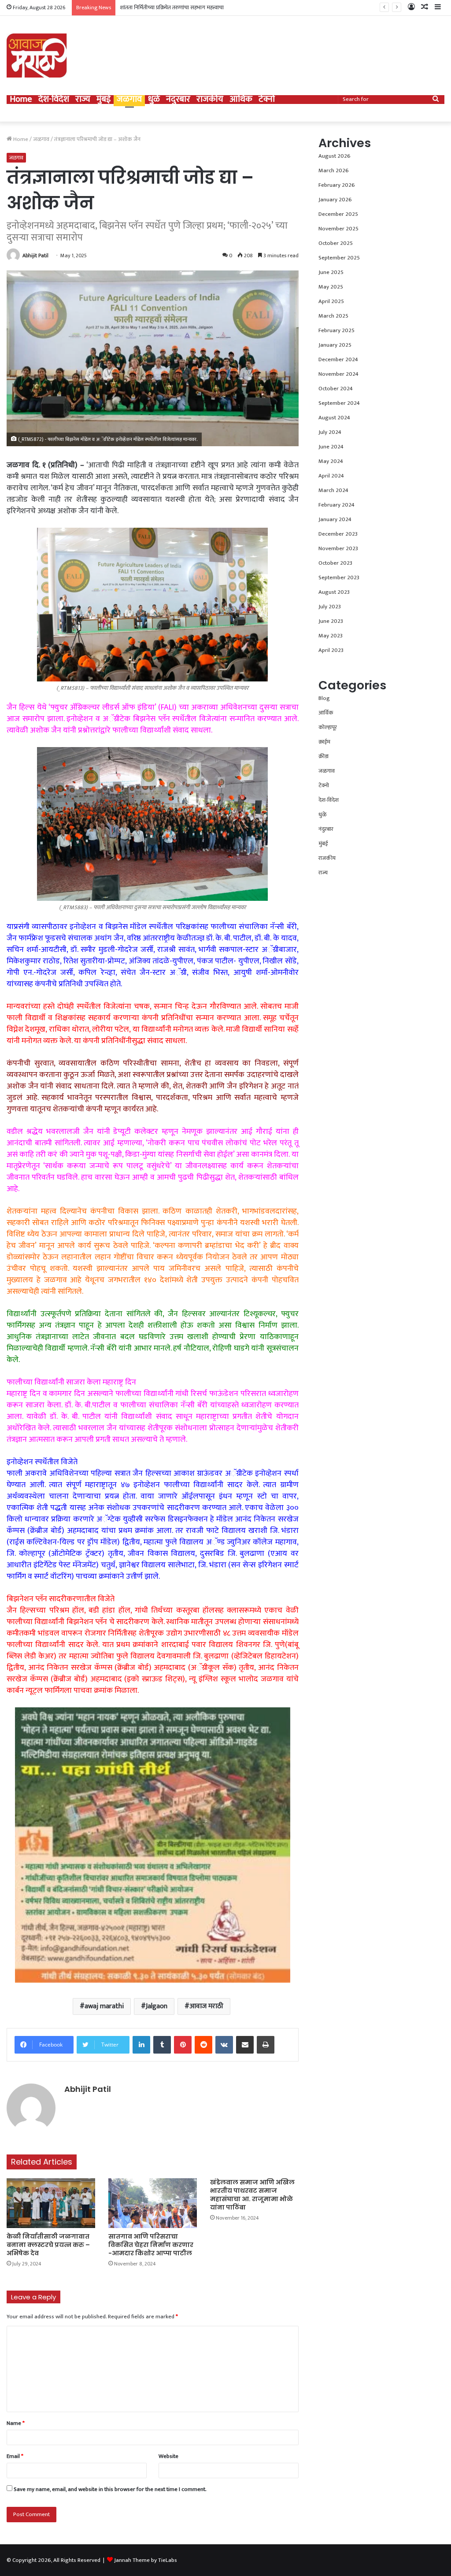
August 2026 (335, 156)
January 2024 (335, 519)
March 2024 (333, 490)
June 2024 (331, 447)
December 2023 (338, 534)
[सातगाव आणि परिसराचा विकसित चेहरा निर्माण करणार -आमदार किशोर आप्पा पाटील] (153, 2203)
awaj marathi (104, 2006)
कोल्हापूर (328, 727)
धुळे (154, 100)
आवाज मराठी (206, 2006)
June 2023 (331, 621)
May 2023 (331, 636)
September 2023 (339, 577)
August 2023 (334, 592)
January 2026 (335, 200)
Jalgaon (157, 2006)
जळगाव (129, 100)
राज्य (83, 100)
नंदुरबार (178, 100)
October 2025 (336, 243)
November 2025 (338, 229)
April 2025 (331, 301)
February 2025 (336, 330)
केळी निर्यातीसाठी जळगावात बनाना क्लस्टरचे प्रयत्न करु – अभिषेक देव (48, 2245)
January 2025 (335, 345)
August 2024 (334, 418)
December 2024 (338, 359)
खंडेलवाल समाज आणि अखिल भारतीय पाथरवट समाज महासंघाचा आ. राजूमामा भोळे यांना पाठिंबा (252, 2195)
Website (168, 2456)
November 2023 (338, 548)
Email (15, 2456)
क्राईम (324, 742)
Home (21, 100)
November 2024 (338, 374)
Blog (324, 698)
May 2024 (331, 461)
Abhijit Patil (35, 255)
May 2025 (331, 287)
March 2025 (333, 316)
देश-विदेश (54, 100)
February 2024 (336, 505)
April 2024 (331, 476)
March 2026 (334, 170)
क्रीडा (323, 756)
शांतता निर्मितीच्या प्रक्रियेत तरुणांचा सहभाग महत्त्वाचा (172, 7)
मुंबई (104, 100)
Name (16, 2423)
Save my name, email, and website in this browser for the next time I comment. (110, 2489)
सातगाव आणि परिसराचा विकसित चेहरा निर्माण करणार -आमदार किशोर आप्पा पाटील (151, 2245)
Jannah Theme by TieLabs (146, 2560)
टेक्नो (267, 100)
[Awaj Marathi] (37, 56)
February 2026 (337, 185)
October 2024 (336, 389)
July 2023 (330, 607)
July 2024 (330, 432)
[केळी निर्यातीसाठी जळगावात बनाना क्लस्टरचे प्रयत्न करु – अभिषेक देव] (51, 2203)
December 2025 (338, 214)
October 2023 (335, 563)
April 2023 (331, 650)
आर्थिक (241, 100)
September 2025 (339, 258)
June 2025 (331, 272)
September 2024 (339, 403)
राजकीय (210, 100)
